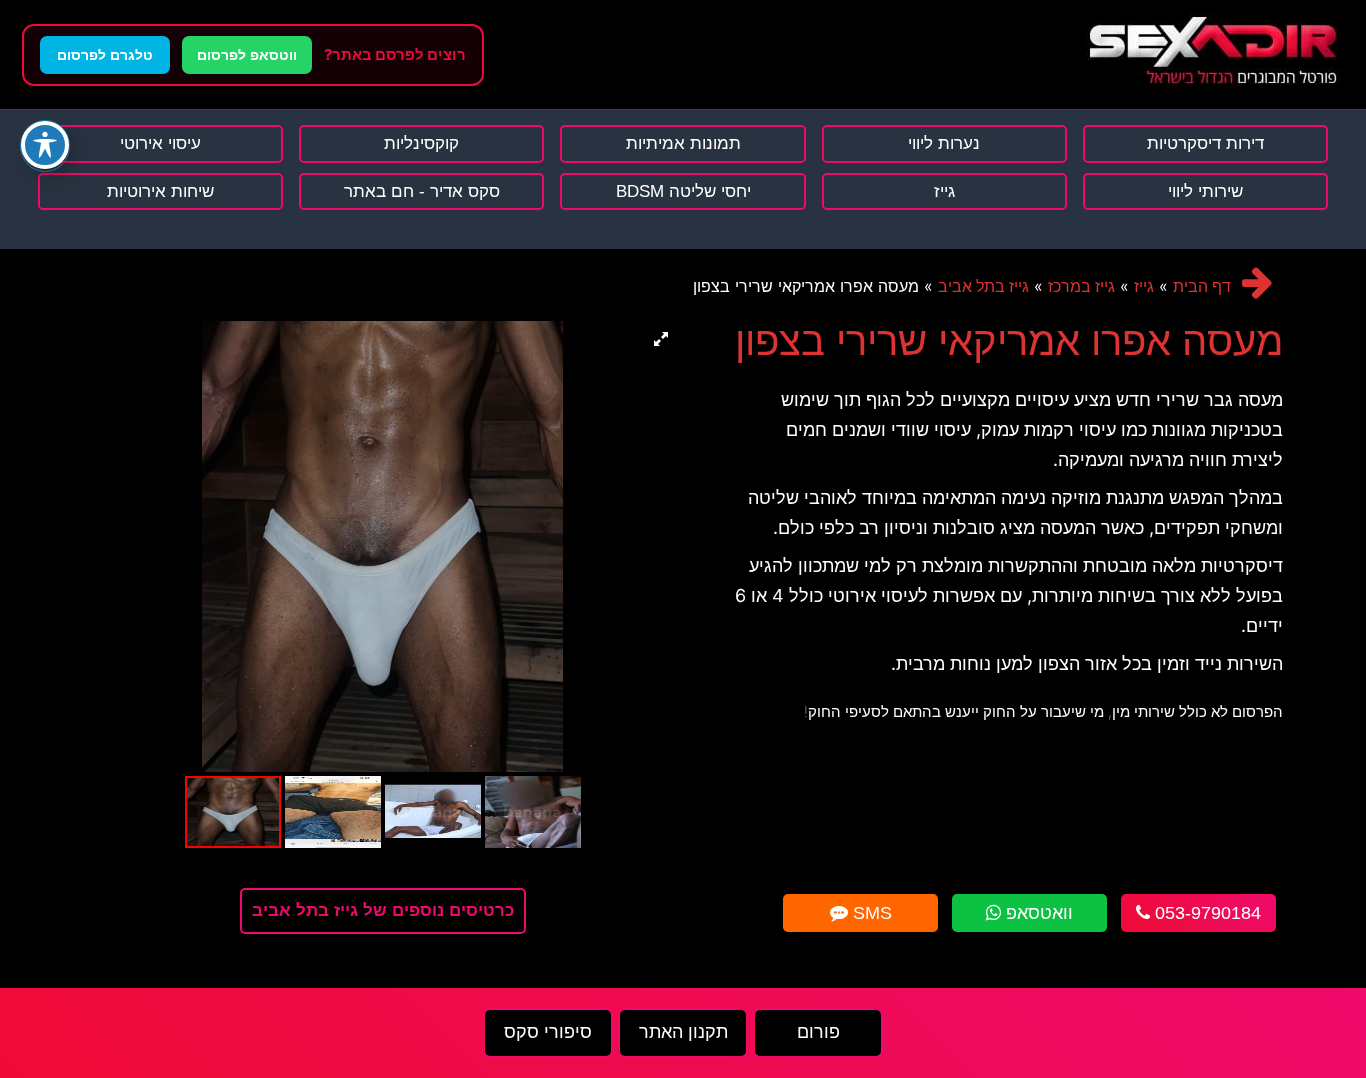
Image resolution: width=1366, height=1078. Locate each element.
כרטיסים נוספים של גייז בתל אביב (383, 910)
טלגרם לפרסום (105, 55)
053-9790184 (1205, 913)
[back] (1257, 282)
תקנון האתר (683, 1032)
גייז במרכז (1081, 286)
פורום (818, 1032)
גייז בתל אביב (983, 286)
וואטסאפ (1037, 913)
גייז (1144, 286)
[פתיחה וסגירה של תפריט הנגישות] (45, 145)
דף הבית (1202, 286)
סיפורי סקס (548, 1032)
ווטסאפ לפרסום (247, 55)
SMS (870, 913)
